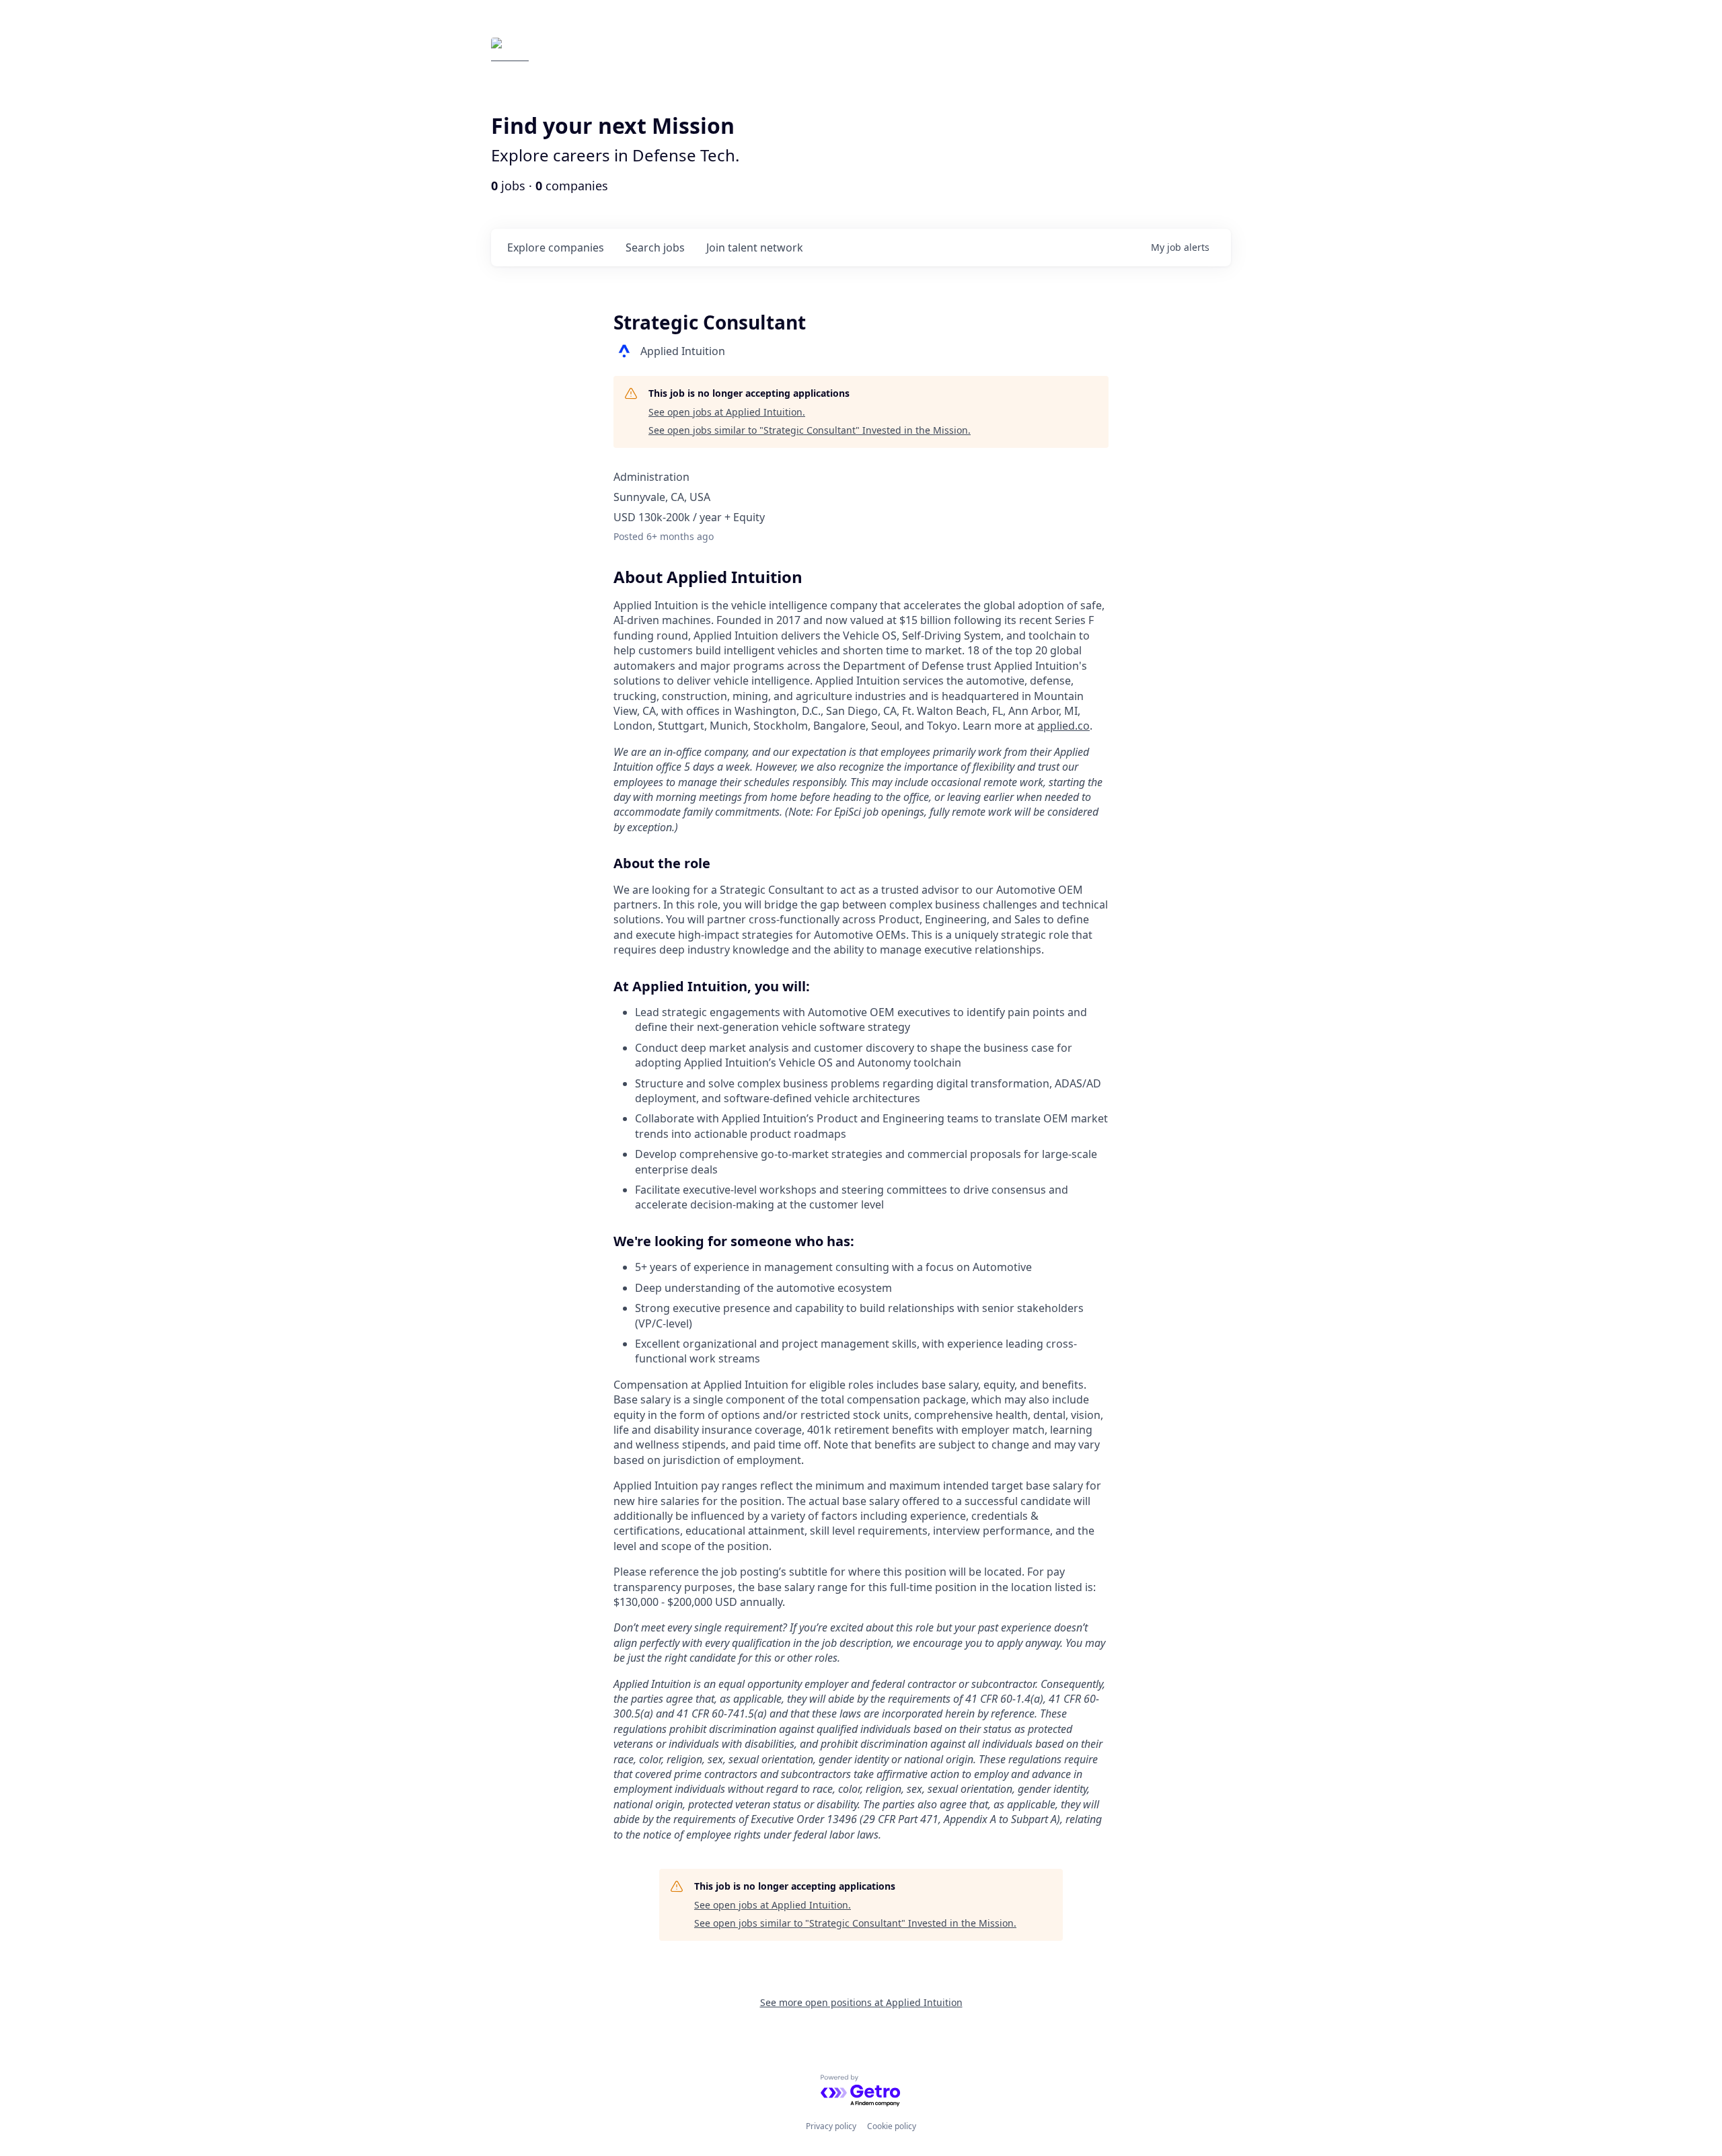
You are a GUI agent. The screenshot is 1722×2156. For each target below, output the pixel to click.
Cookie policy (892, 2126)
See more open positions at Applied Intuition (861, 2002)
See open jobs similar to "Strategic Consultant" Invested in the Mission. (810, 430)
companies (556, 247)
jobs (655, 247)
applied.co (1063, 726)
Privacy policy (831, 2126)
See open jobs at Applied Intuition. (727, 412)
